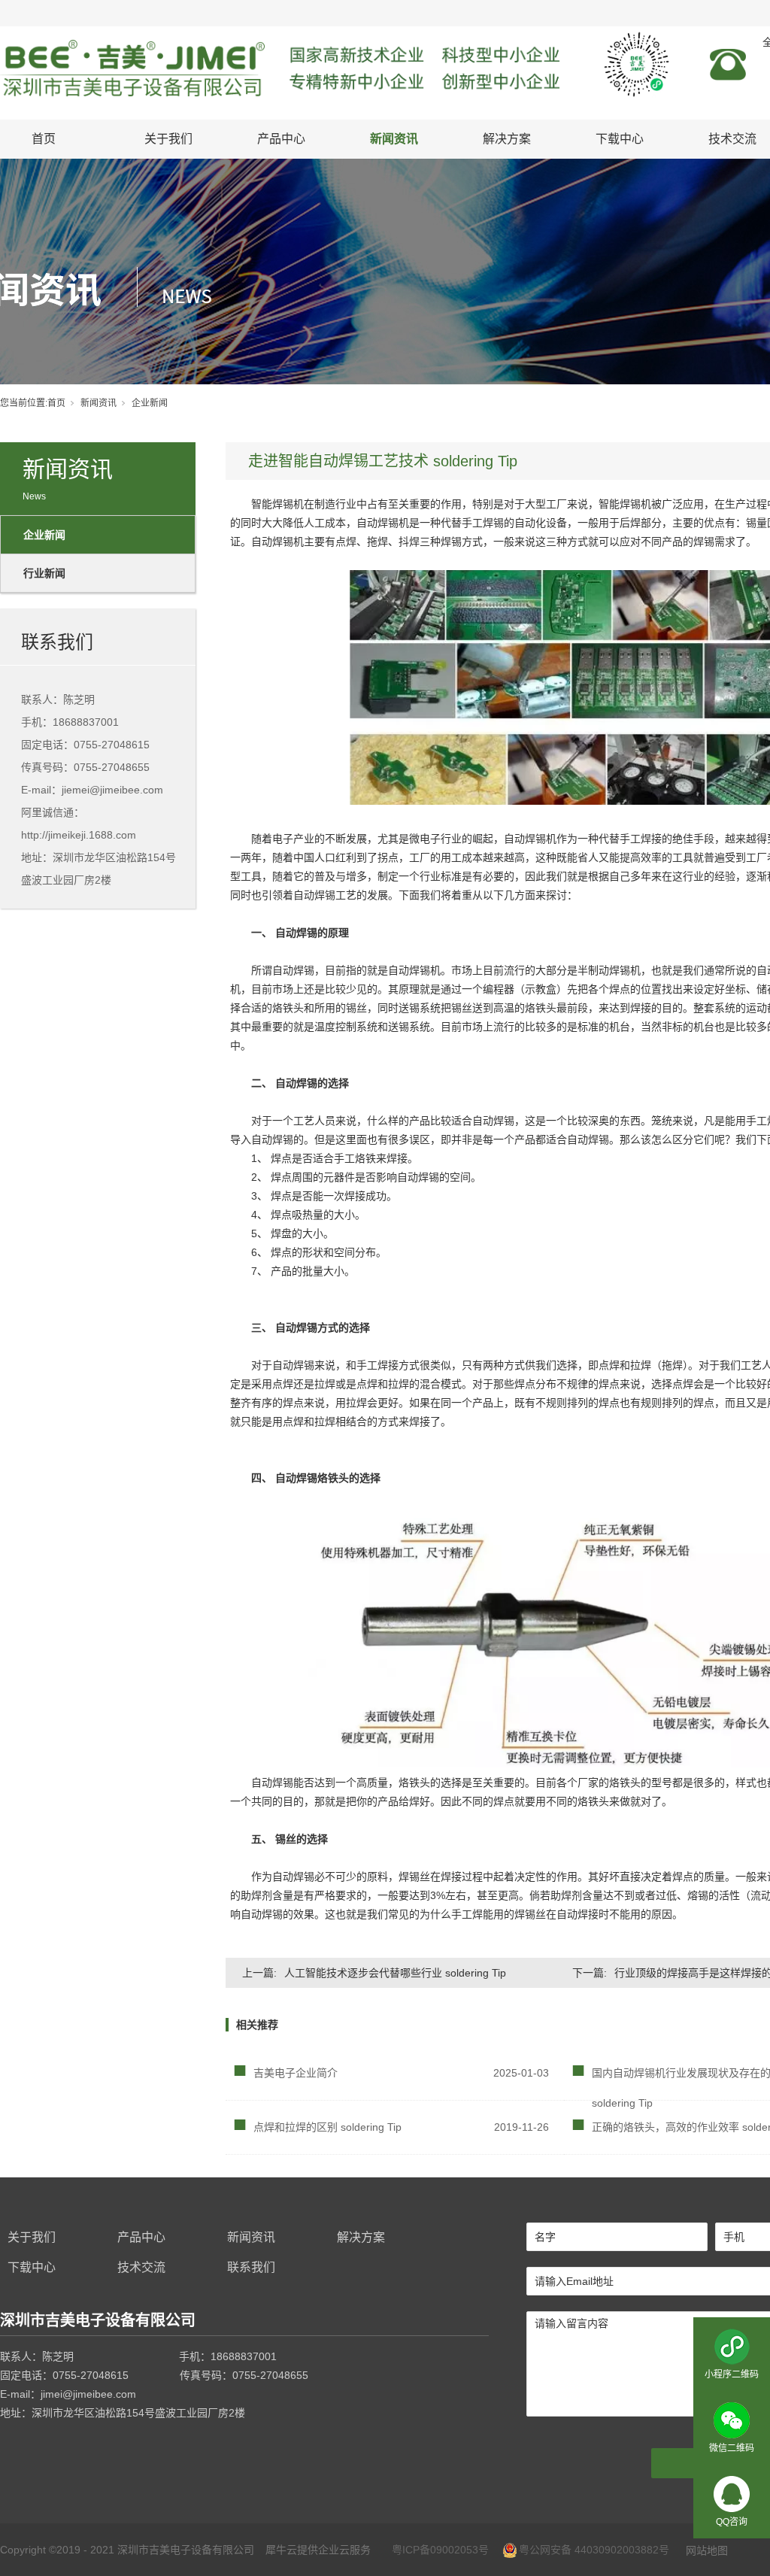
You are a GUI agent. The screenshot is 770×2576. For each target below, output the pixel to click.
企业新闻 (150, 403)
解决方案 (507, 139)
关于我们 (168, 139)
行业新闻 (44, 573)
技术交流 (141, 2267)
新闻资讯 (394, 139)
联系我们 (251, 2267)
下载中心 (620, 139)
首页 (44, 139)
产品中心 (281, 139)
